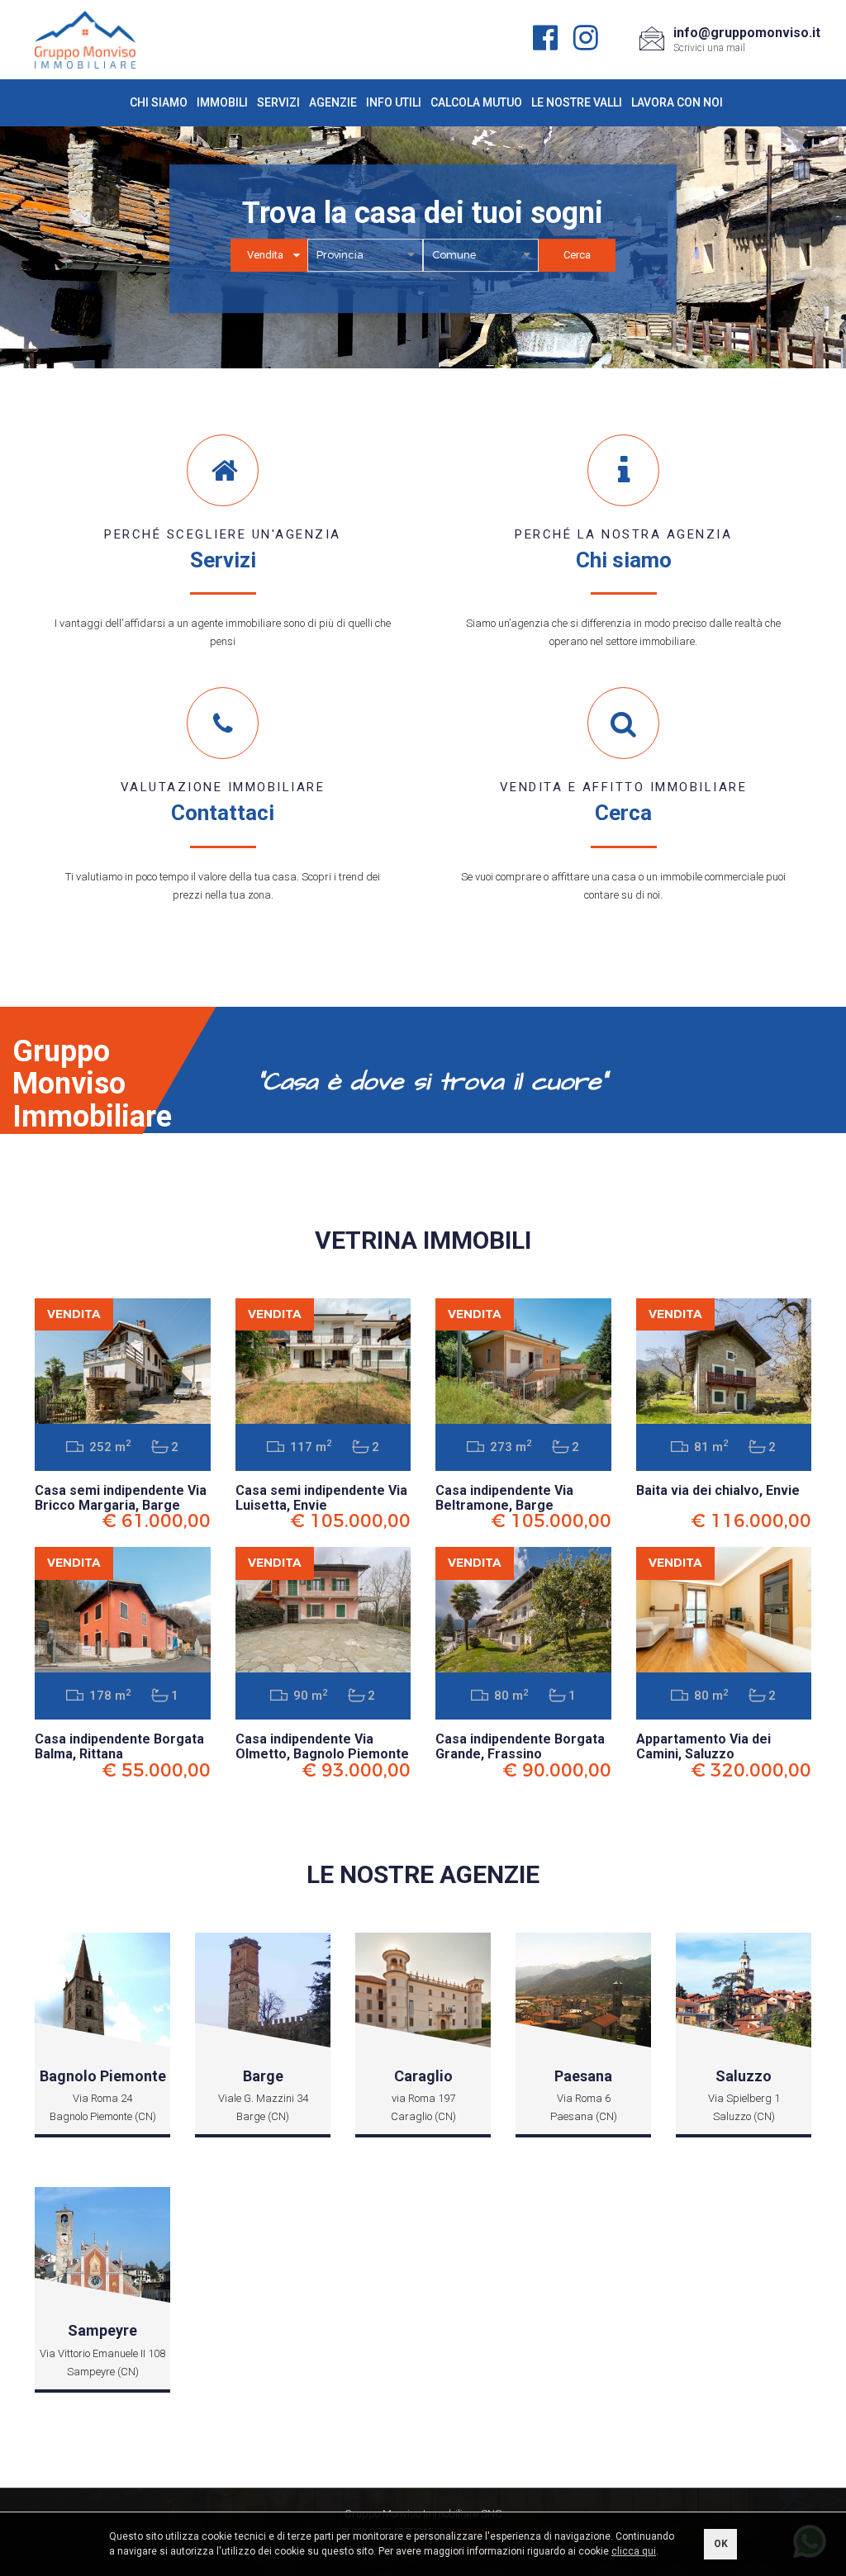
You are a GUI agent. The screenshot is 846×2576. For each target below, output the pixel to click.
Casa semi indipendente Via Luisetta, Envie (321, 1498)
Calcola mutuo (476, 102)
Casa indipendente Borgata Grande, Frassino (520, 1746)
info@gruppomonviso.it (747, 33)
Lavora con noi (677, 102)
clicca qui (634, 2551)
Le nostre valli (577, 102)
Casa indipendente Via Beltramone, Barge (504, 1498)
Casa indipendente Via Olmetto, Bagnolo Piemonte (322, 1746)
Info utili (394, 102)
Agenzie (333, 102)
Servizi (278, 102)
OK (721, 2544)
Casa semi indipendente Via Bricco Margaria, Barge (121, 1498)
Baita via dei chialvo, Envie (718, 1490)
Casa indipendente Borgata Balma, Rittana (119, 1746)
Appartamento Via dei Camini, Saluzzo (703, 1746)
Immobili (222, 102)
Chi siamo (159, 102)
